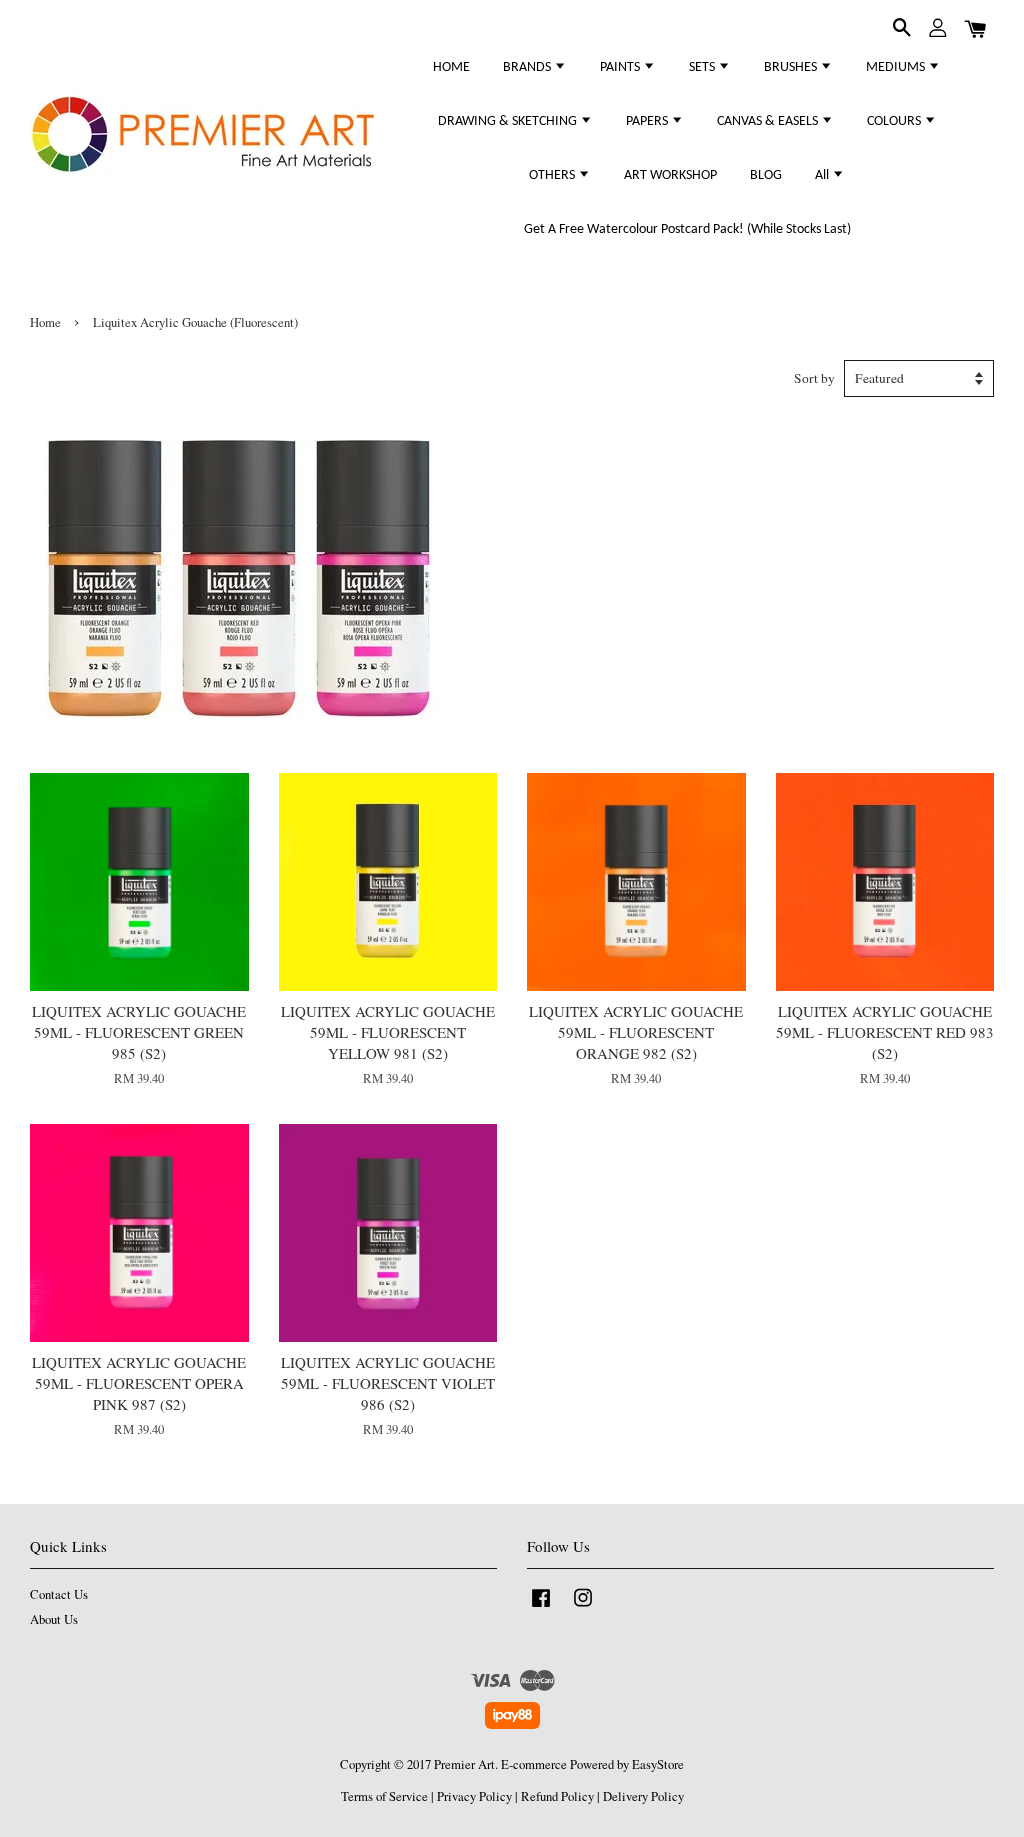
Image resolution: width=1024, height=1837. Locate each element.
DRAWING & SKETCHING (509, 121)
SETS (703, 67)
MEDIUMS (897, 67)
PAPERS (648, 121)
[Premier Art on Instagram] (583, 1607)
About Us (54, 1619)
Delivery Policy (643, 1796)
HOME (451, 67)
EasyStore (658, 1764)
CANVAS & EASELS (769, 121)
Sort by (814, 378)
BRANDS (528, 67)
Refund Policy (557, 1796)
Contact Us (59, 1594)
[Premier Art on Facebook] (541, 1607)
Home (45, 322)
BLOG (766, 175)
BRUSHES (792, 67)
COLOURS (895, 121)
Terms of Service (384, 1796)
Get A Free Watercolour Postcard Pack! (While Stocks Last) (687, 229)
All (823, 175)
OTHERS (553, 175)
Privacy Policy (474, 1796)
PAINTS (621, 67)
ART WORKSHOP (670, 175)
